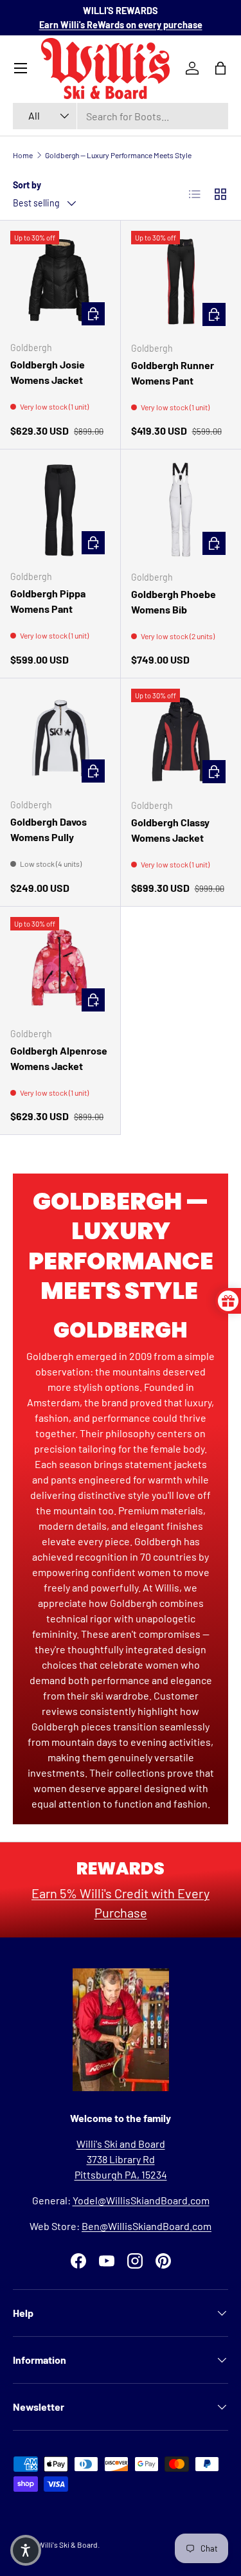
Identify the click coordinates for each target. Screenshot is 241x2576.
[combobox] (121, 116)
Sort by (27, 185)
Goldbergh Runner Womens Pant (173, 373)
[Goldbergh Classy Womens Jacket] (181, 739)
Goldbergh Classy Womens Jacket (170, 830)
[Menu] (21, 68)
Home (23, 155)
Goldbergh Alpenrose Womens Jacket (59, 1058)
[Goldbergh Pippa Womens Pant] (60, 510)
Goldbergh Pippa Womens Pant (48, 601)
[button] (26, 2550)
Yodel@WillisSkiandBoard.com (141, 2200)
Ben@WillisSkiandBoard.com (147, 2226)
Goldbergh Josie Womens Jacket (48, 372)
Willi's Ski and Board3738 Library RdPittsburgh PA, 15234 (121, 2159)
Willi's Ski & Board (68, 2544)
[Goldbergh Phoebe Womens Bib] (181, 510)
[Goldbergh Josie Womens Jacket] (60, 281)
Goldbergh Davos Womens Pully (49, 829)
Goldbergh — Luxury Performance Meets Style (118, 155)
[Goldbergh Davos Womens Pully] (60, 739)
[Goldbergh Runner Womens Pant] (181, 281)
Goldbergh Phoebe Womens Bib (174, 602)
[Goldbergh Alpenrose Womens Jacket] (60, 967)
